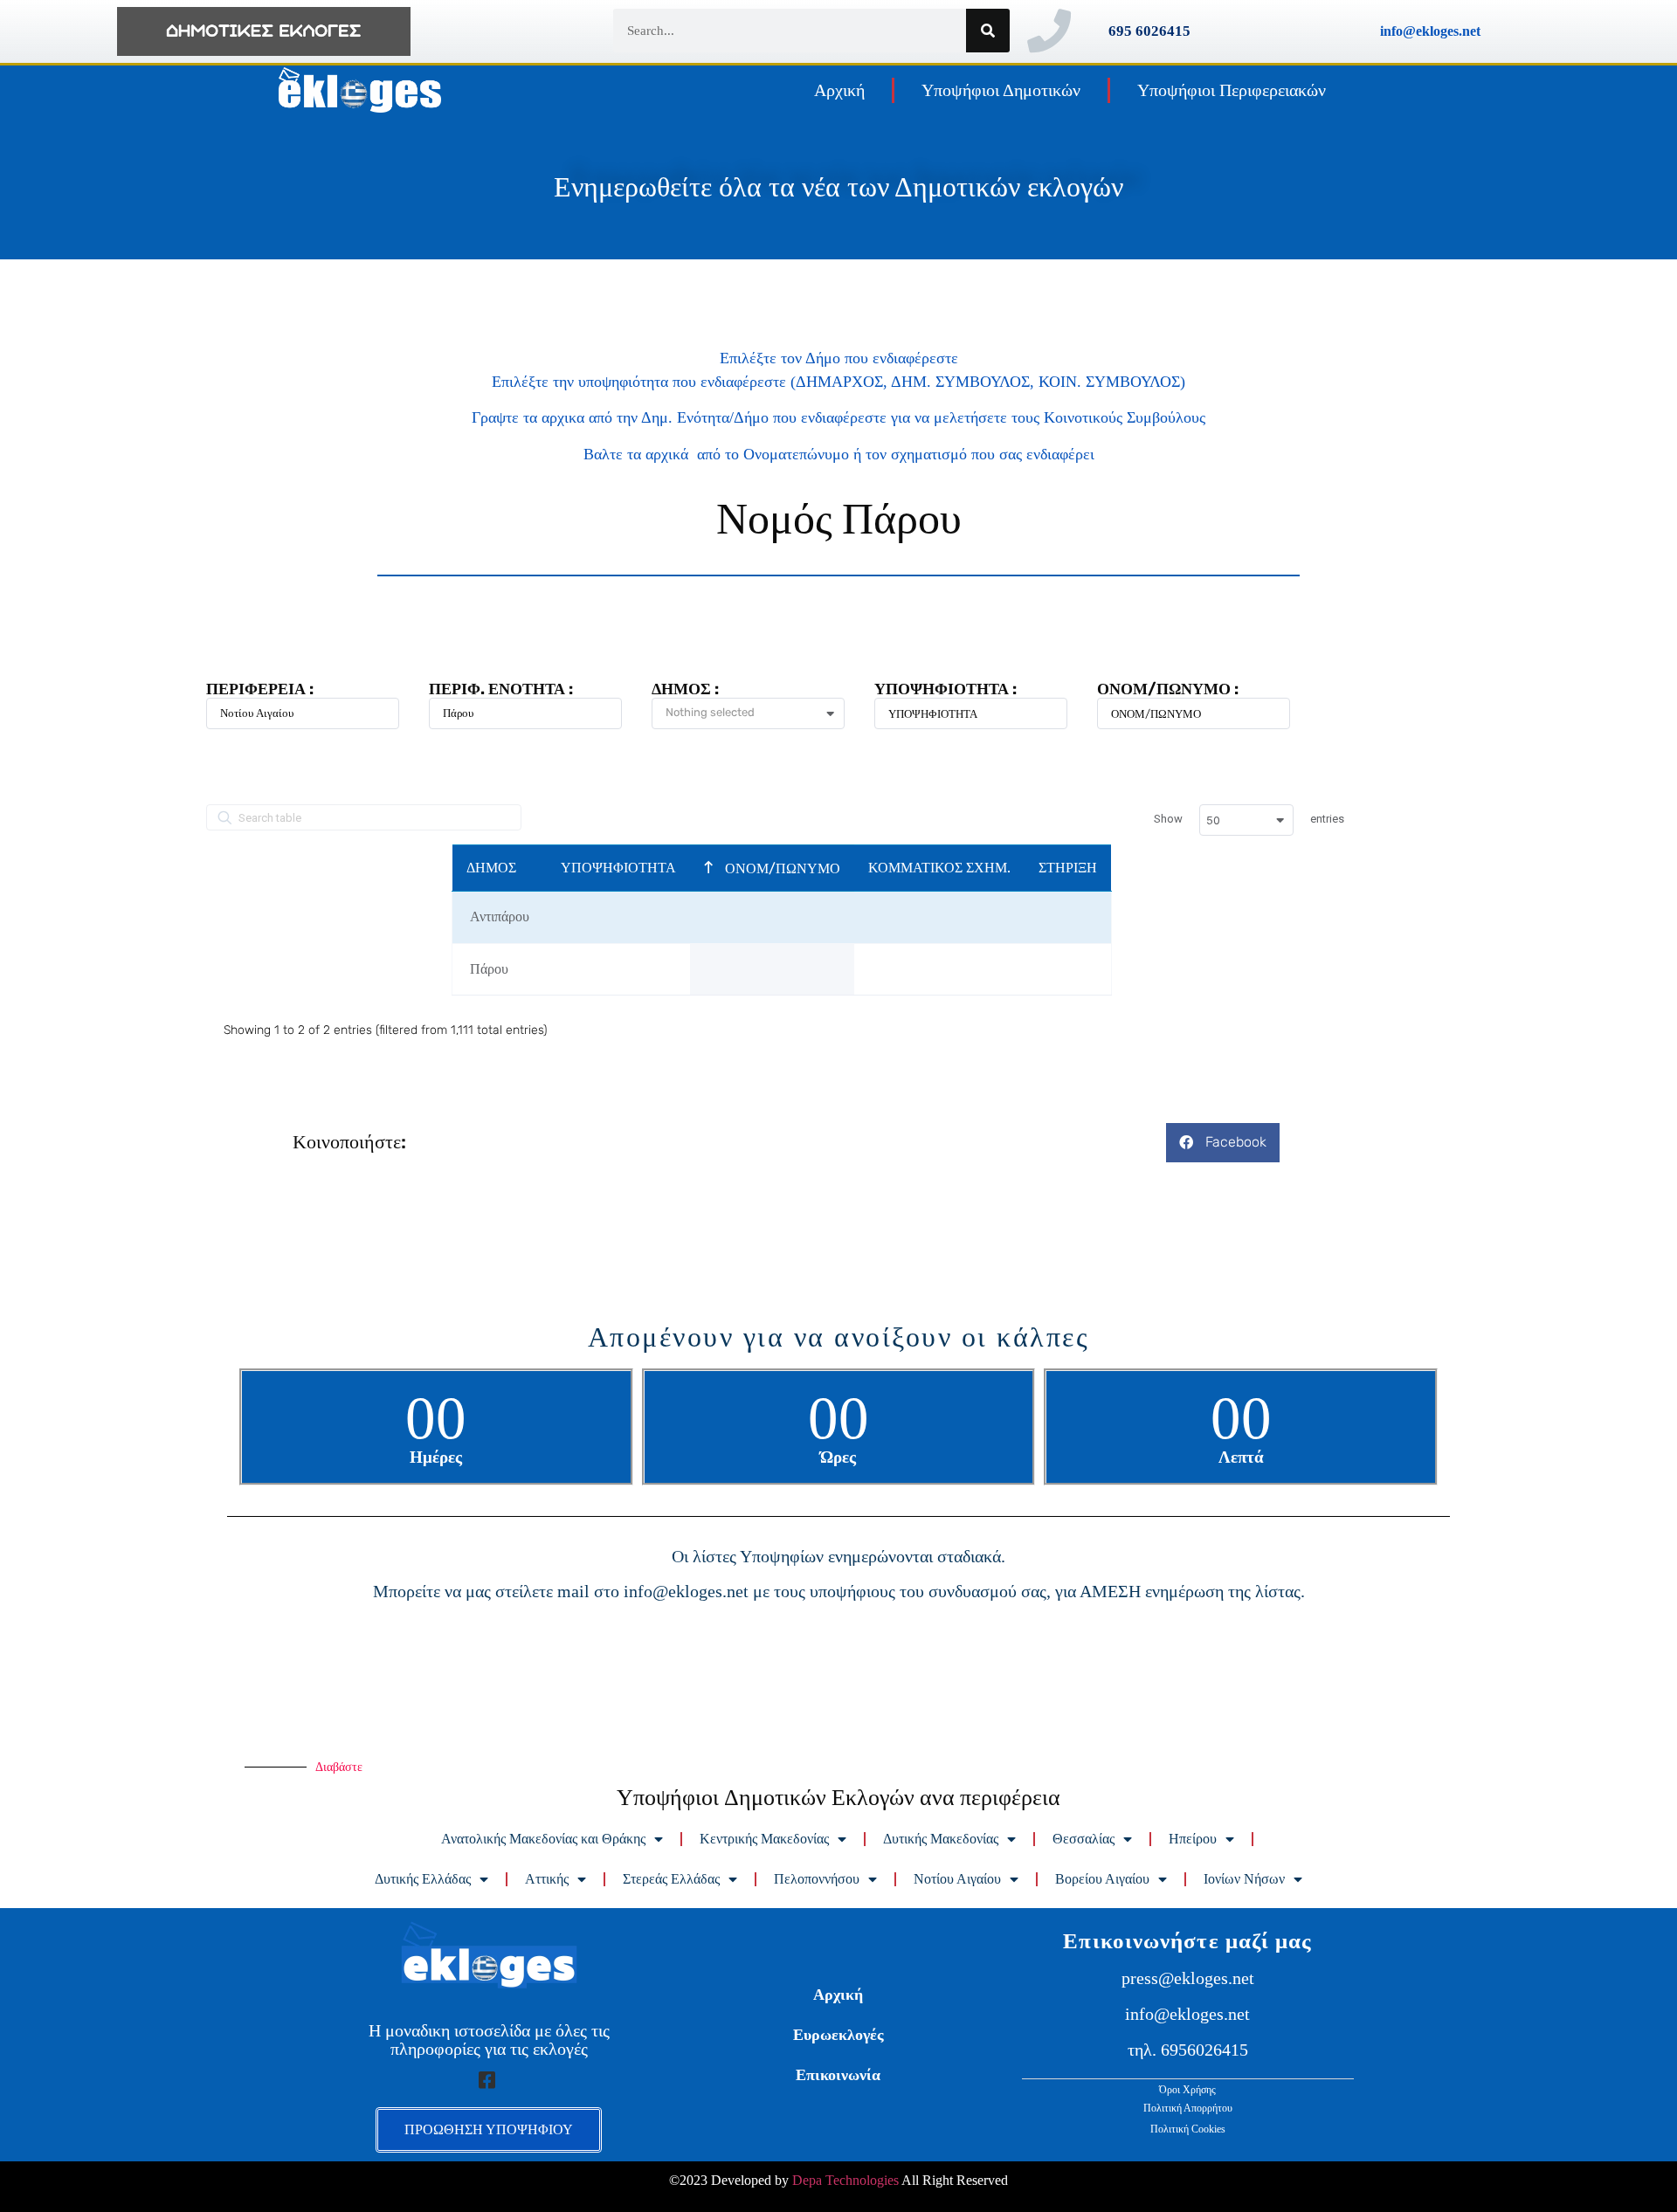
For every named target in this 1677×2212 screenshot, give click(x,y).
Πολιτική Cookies (1188, 2129)
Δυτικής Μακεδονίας (941, 1839)
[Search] (988, 31)
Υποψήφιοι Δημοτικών (1001, 90)
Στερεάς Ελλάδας (671, 1879)
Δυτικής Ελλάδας (423, 1879)
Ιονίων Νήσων (1244, 1879)
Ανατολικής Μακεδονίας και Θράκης (543, 1839)
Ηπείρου (1193, 1839)
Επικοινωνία (838, 2075)
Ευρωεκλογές (838, 2035)
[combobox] (755, 714)
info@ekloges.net (1430, 31)
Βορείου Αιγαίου (1102, 1879)
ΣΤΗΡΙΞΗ (1068, 868)
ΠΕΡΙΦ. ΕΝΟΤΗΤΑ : (501, 689)
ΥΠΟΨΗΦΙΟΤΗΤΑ (618, 868)
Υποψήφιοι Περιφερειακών (1232, 90)
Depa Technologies (845, 2180)
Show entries (1249, 820)
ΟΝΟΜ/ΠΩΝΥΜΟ (781, 868)
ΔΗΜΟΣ (491, 868)
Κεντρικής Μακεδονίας (764, 1839)
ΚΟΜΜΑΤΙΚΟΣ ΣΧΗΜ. (939, 868)
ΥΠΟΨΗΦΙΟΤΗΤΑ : (945, 689)
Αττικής (547, 1879)
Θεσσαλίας (1083, 1839)
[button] (1223, 1143)
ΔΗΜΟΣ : (685, 689)
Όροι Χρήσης (1187, 2090)
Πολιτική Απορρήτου (1188, 2108)
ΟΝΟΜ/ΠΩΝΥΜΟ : (1168, 689)
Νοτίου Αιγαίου (957, 1879)
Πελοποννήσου (817, 1879)
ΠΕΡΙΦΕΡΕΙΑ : (260, 689)
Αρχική (839, 90)
